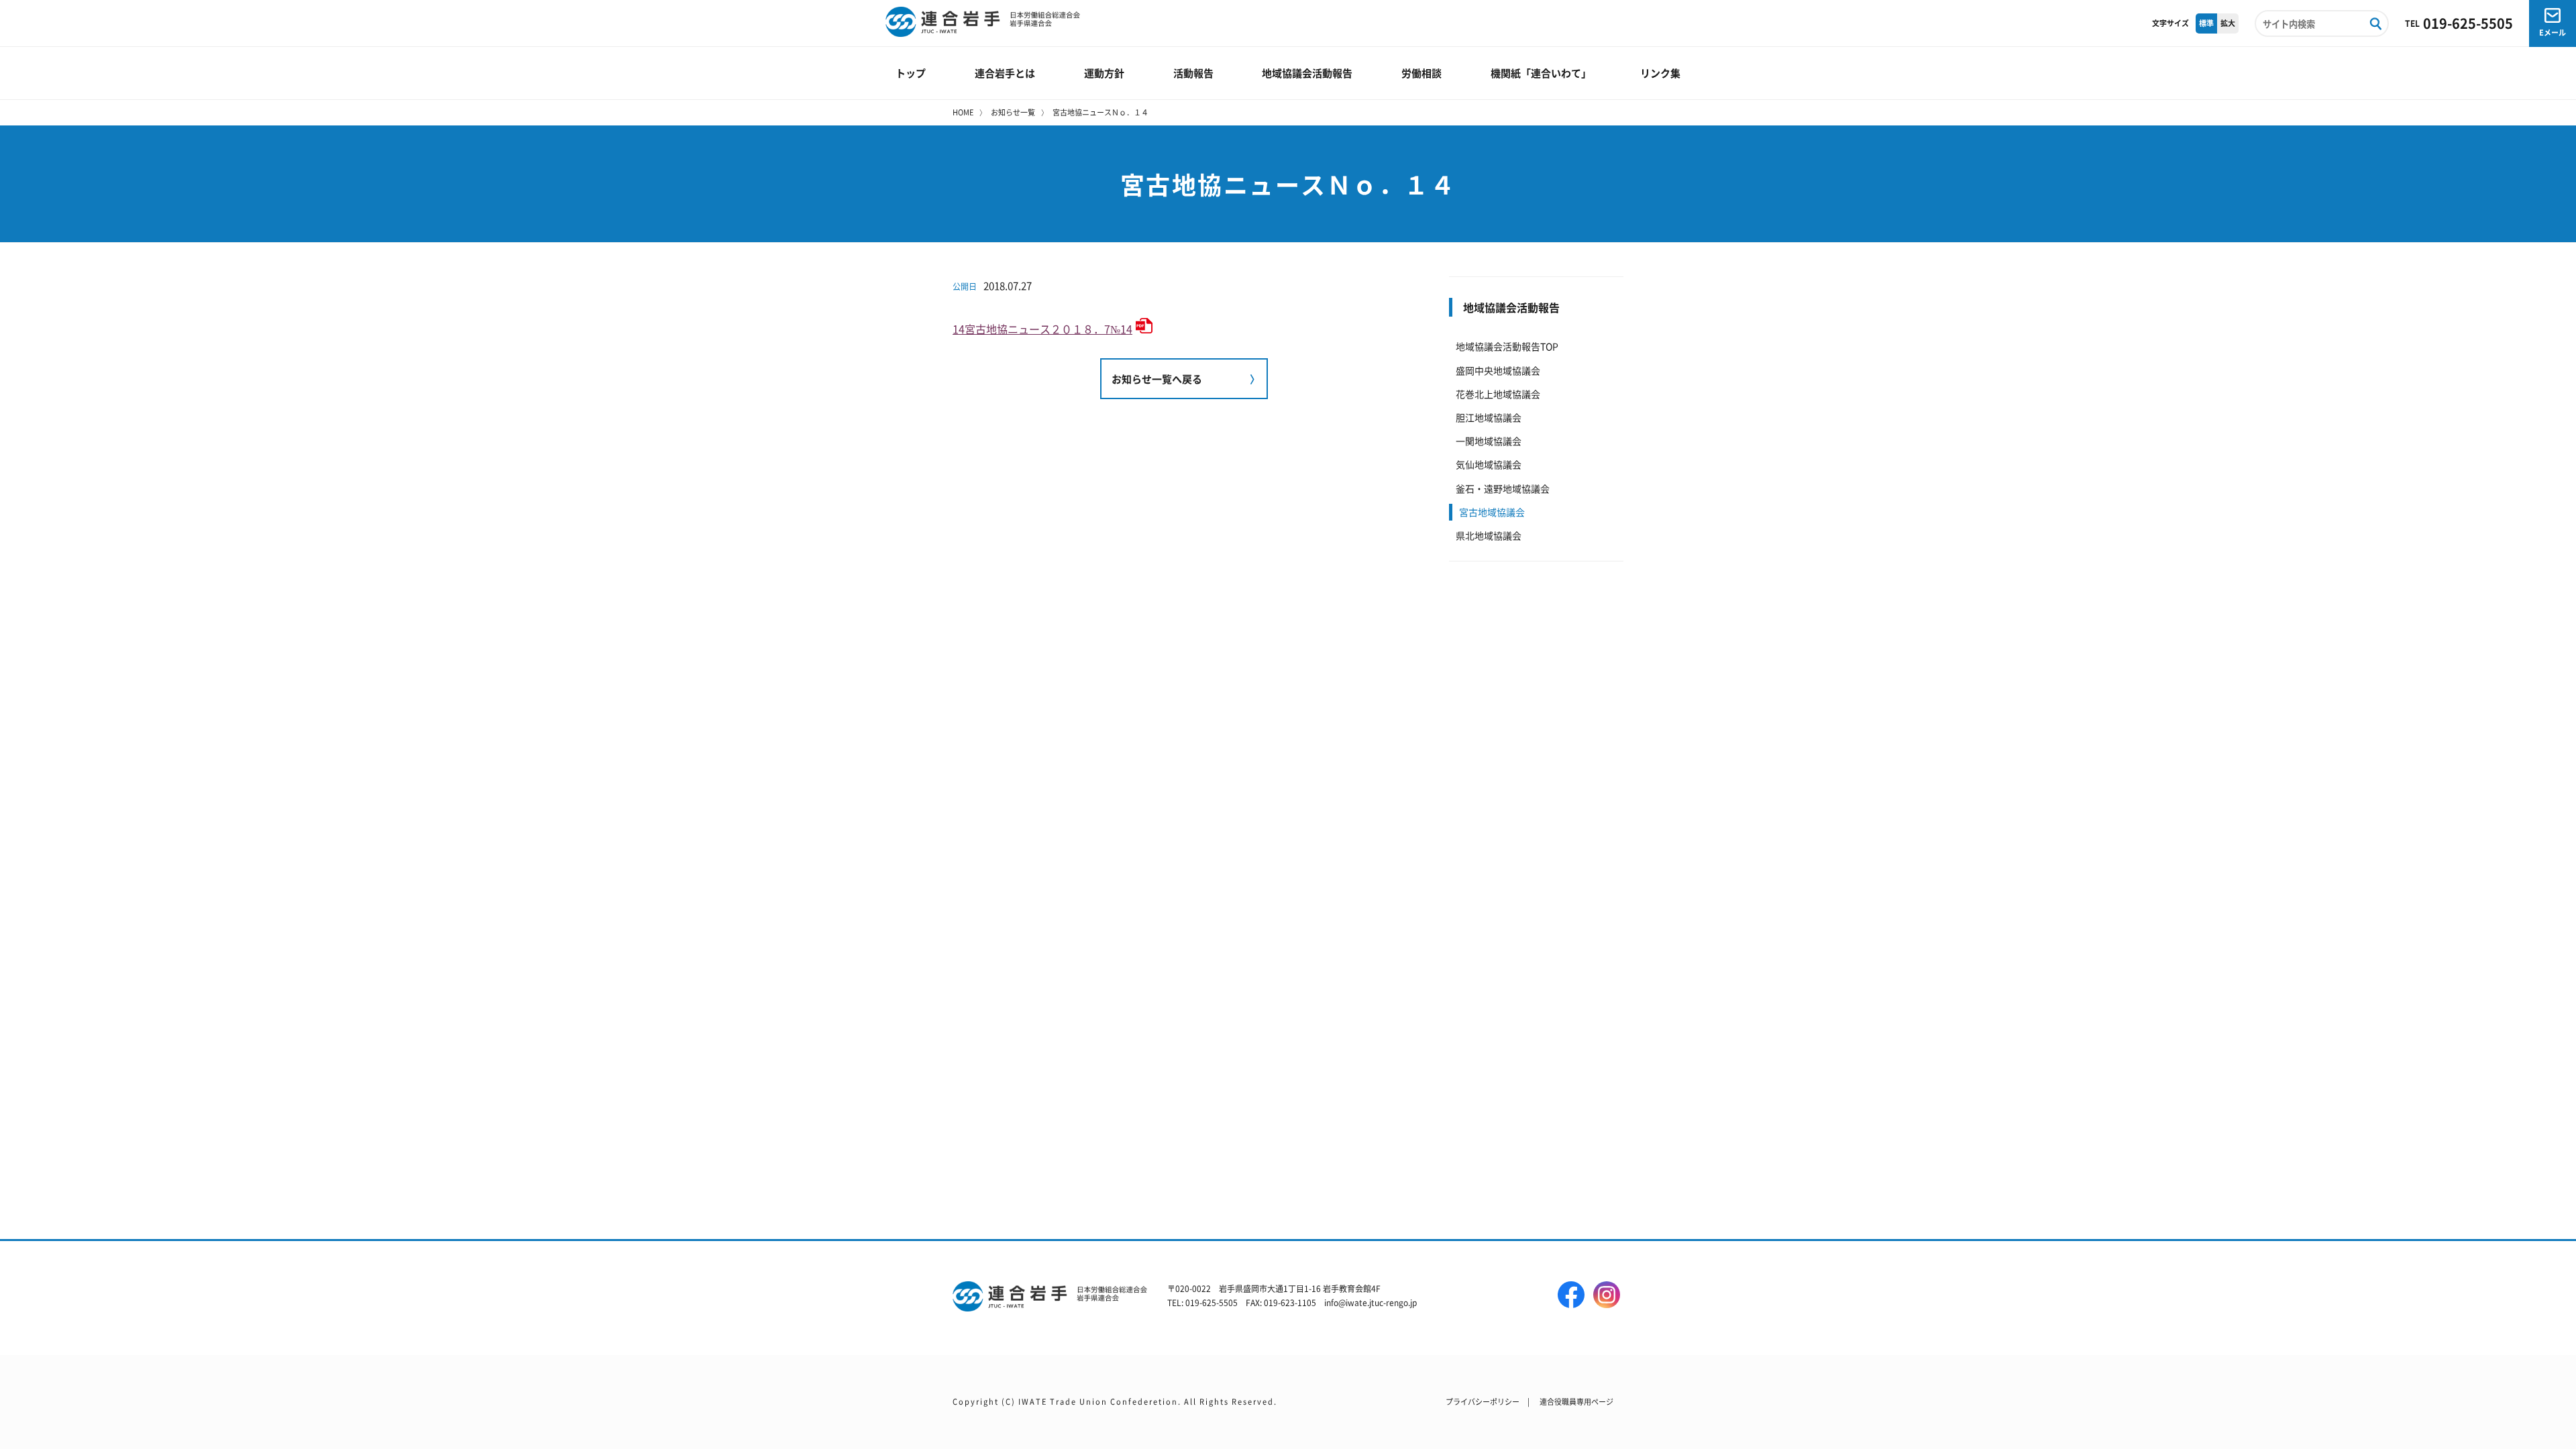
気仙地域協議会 (1489, 464)
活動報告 (1193, 73)
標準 (2206, 23)
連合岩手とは (1005, 73)
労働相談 (1421, 73)
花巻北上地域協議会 (1498, 394)
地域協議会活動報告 (1307, 73)
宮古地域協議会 (1492, 512)
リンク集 (1660, 73)
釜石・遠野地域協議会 (1503, 488)
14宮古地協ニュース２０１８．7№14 (1042, 329)
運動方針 (1104, 73)
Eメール (2553, 32)
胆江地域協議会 (1489, 417)
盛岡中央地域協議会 (1498, 370)
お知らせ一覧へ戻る (1157, 379)
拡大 (2228, 23)
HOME (963, 112)
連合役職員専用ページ (1576, 1401)
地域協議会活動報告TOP (1507, 346)
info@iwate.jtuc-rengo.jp (1371, 1302)
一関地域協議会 (1489, 441)
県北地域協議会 (1489, 535)
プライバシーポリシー (1483, 1401)
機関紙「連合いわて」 (1541, 73)
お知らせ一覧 (1013, 112)
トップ (911, 73)
